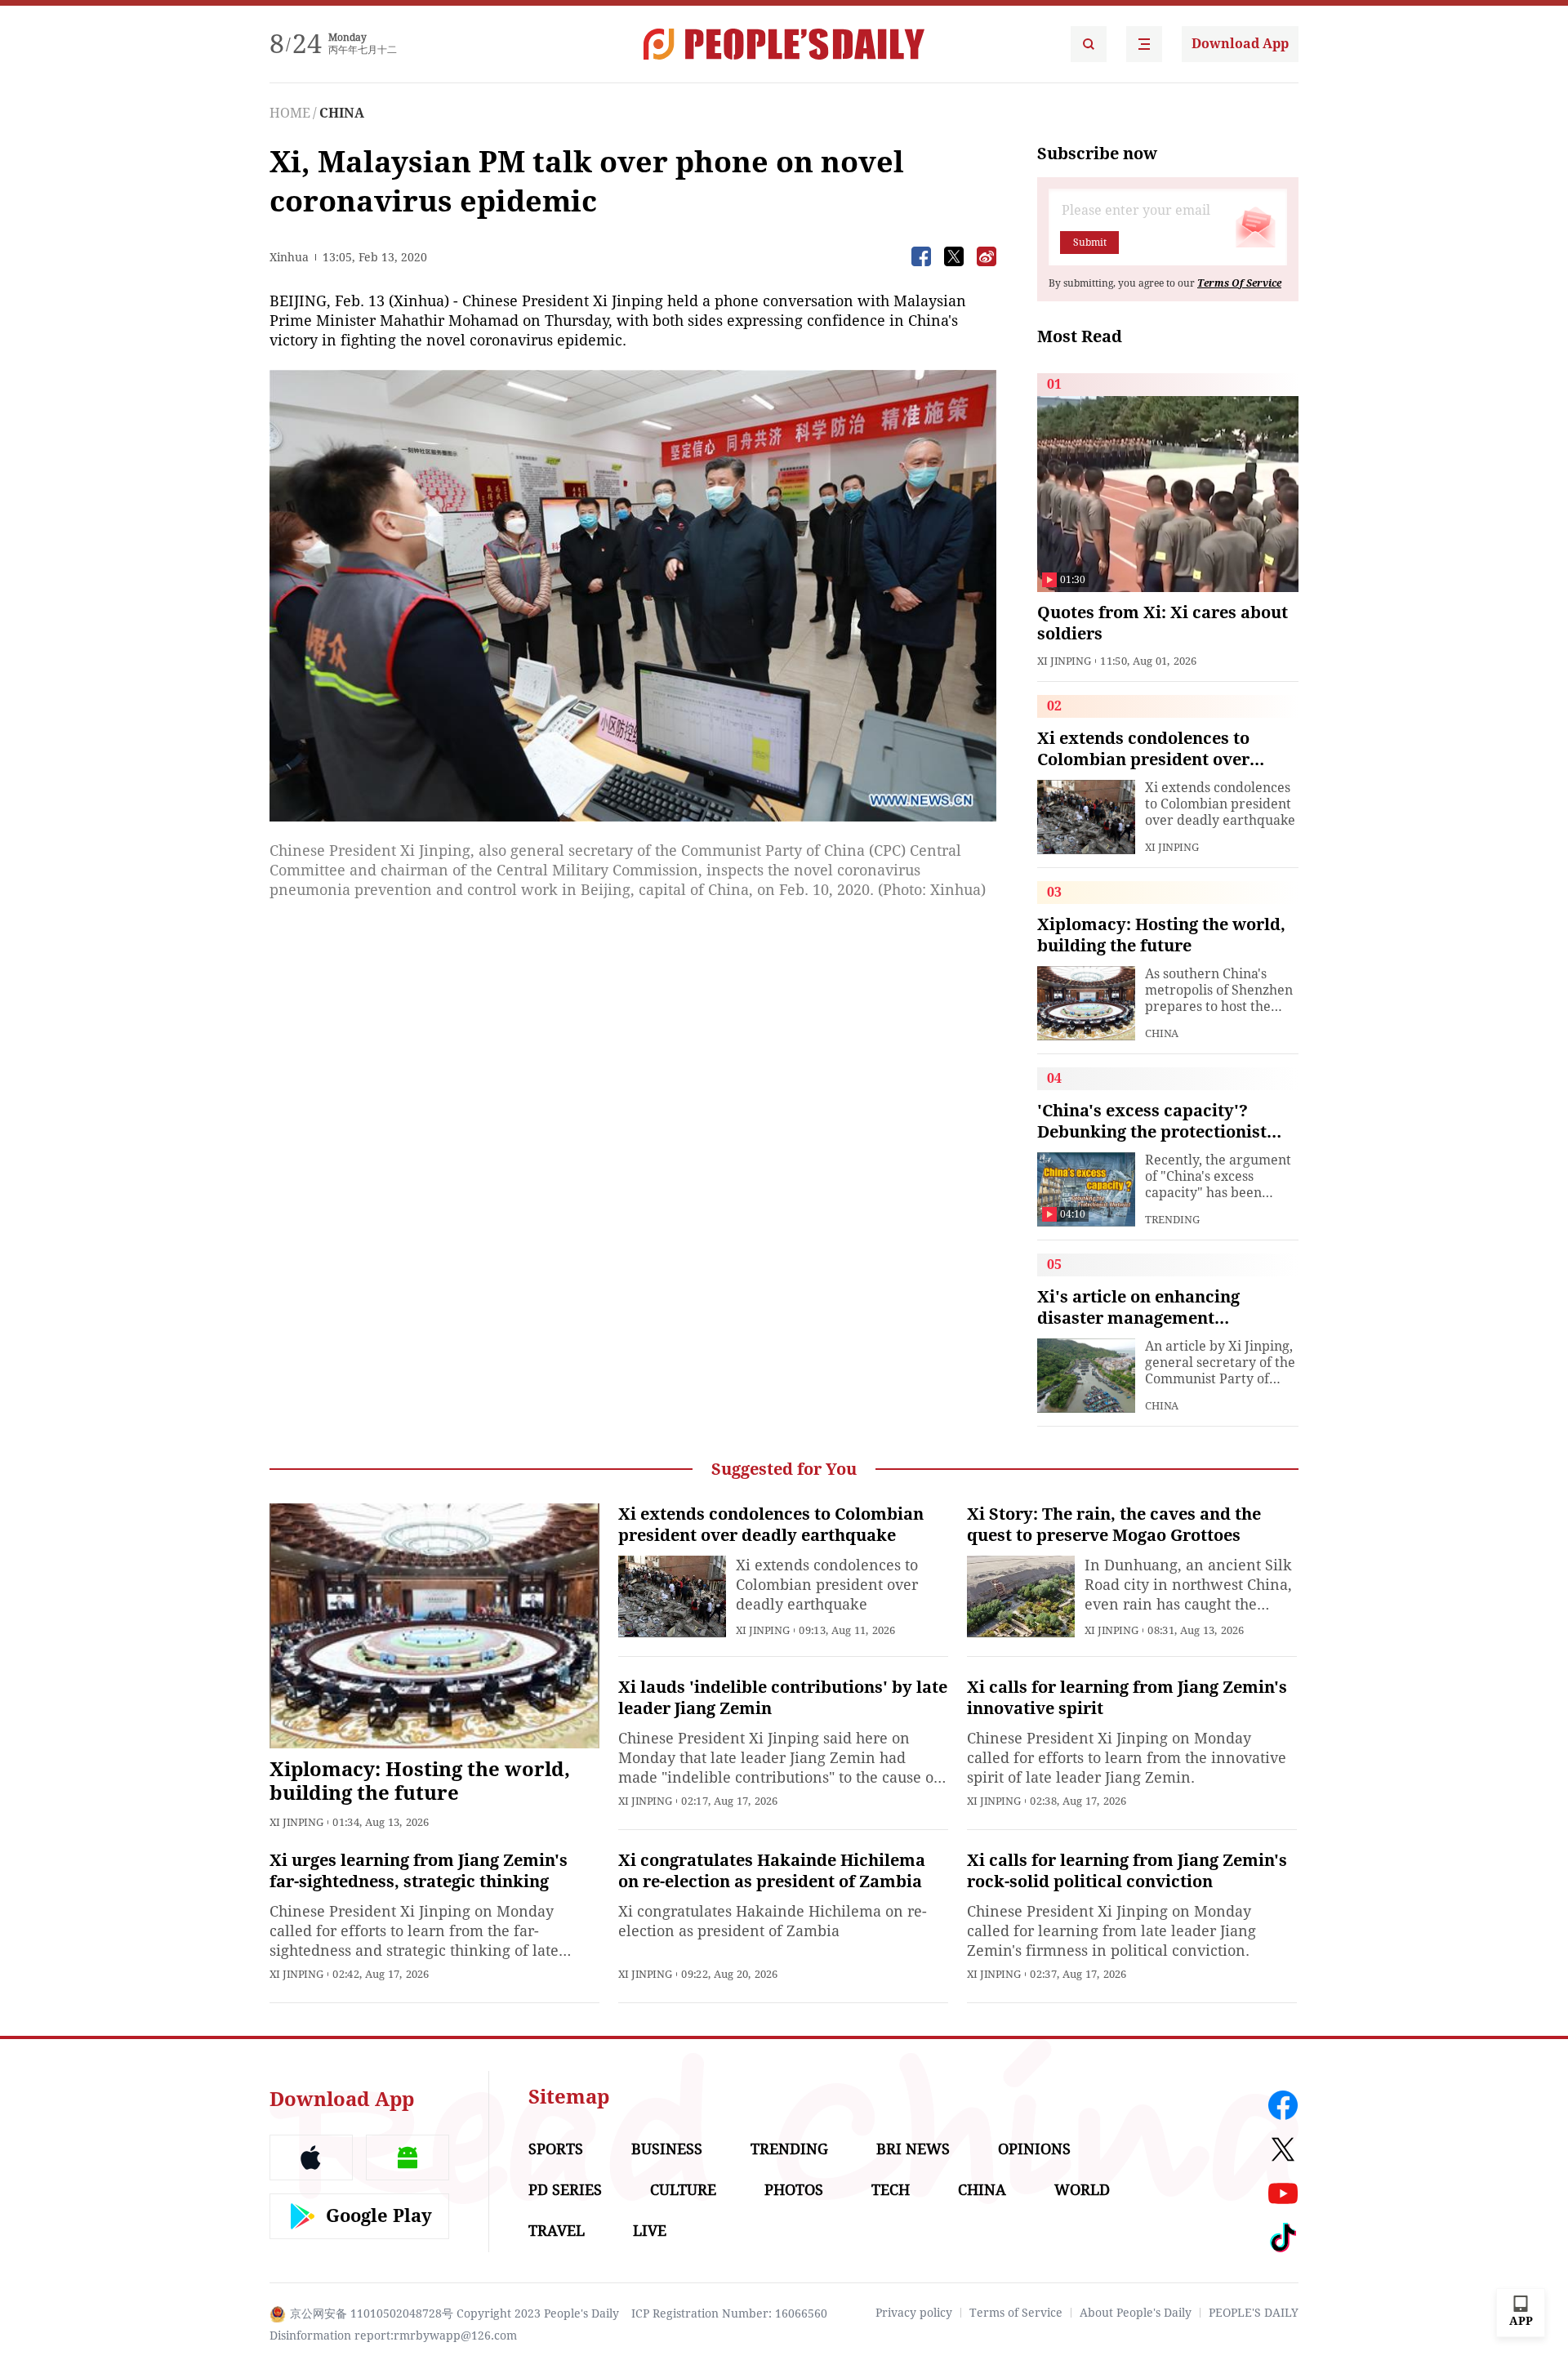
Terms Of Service (1239, 283)
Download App (1240, 44)
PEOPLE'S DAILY (1254, 2313)
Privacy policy (914, 2313)
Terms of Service (1016, 2313)
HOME (290, 113)
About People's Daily (1136, 2313)
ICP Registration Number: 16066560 (729, 2313)
